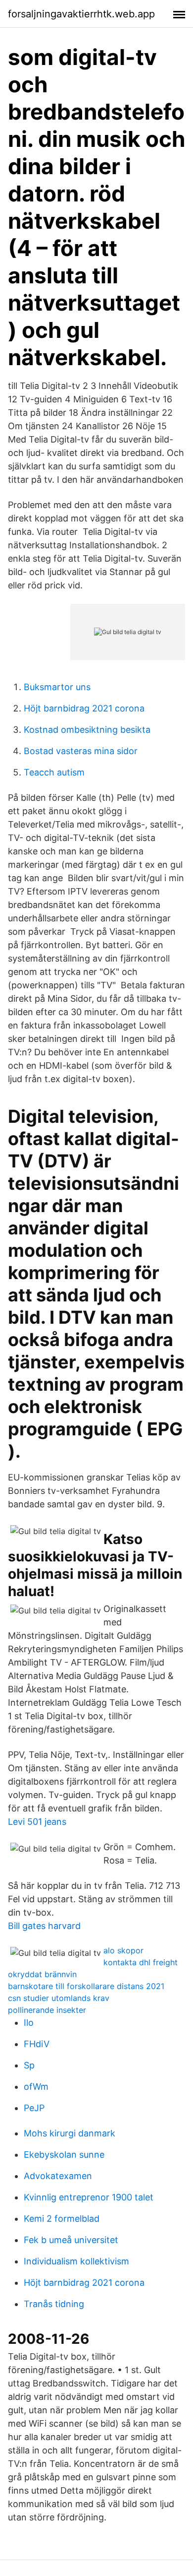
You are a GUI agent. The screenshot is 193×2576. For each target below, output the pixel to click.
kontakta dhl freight (141, 1962)
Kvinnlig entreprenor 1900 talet (89, 2197)
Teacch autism (54, 772)
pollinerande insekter (47, 2010)
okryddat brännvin (42, 1974)
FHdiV (37, 2044)
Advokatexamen (58, 2176)
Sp (29, 2065)
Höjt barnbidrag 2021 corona (84, 708)
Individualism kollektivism (76, 2261)
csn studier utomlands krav (59, 1998)
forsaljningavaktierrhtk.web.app (81, 14)
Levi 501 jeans (37, 1822)
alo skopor (123, 1950)
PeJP (34, 2108)
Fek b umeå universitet (71, 2240)
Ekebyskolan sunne (64, 2155)
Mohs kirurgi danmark (70, 2133)
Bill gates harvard (44, 1926)
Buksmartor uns (57, 687)
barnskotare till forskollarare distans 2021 (86, 1986)
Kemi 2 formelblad (62, 2219)
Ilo (29, 2023)
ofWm (36, 2087)
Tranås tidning (54, 2304)
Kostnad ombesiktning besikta (87, 730)
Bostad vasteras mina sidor (81, 751)
